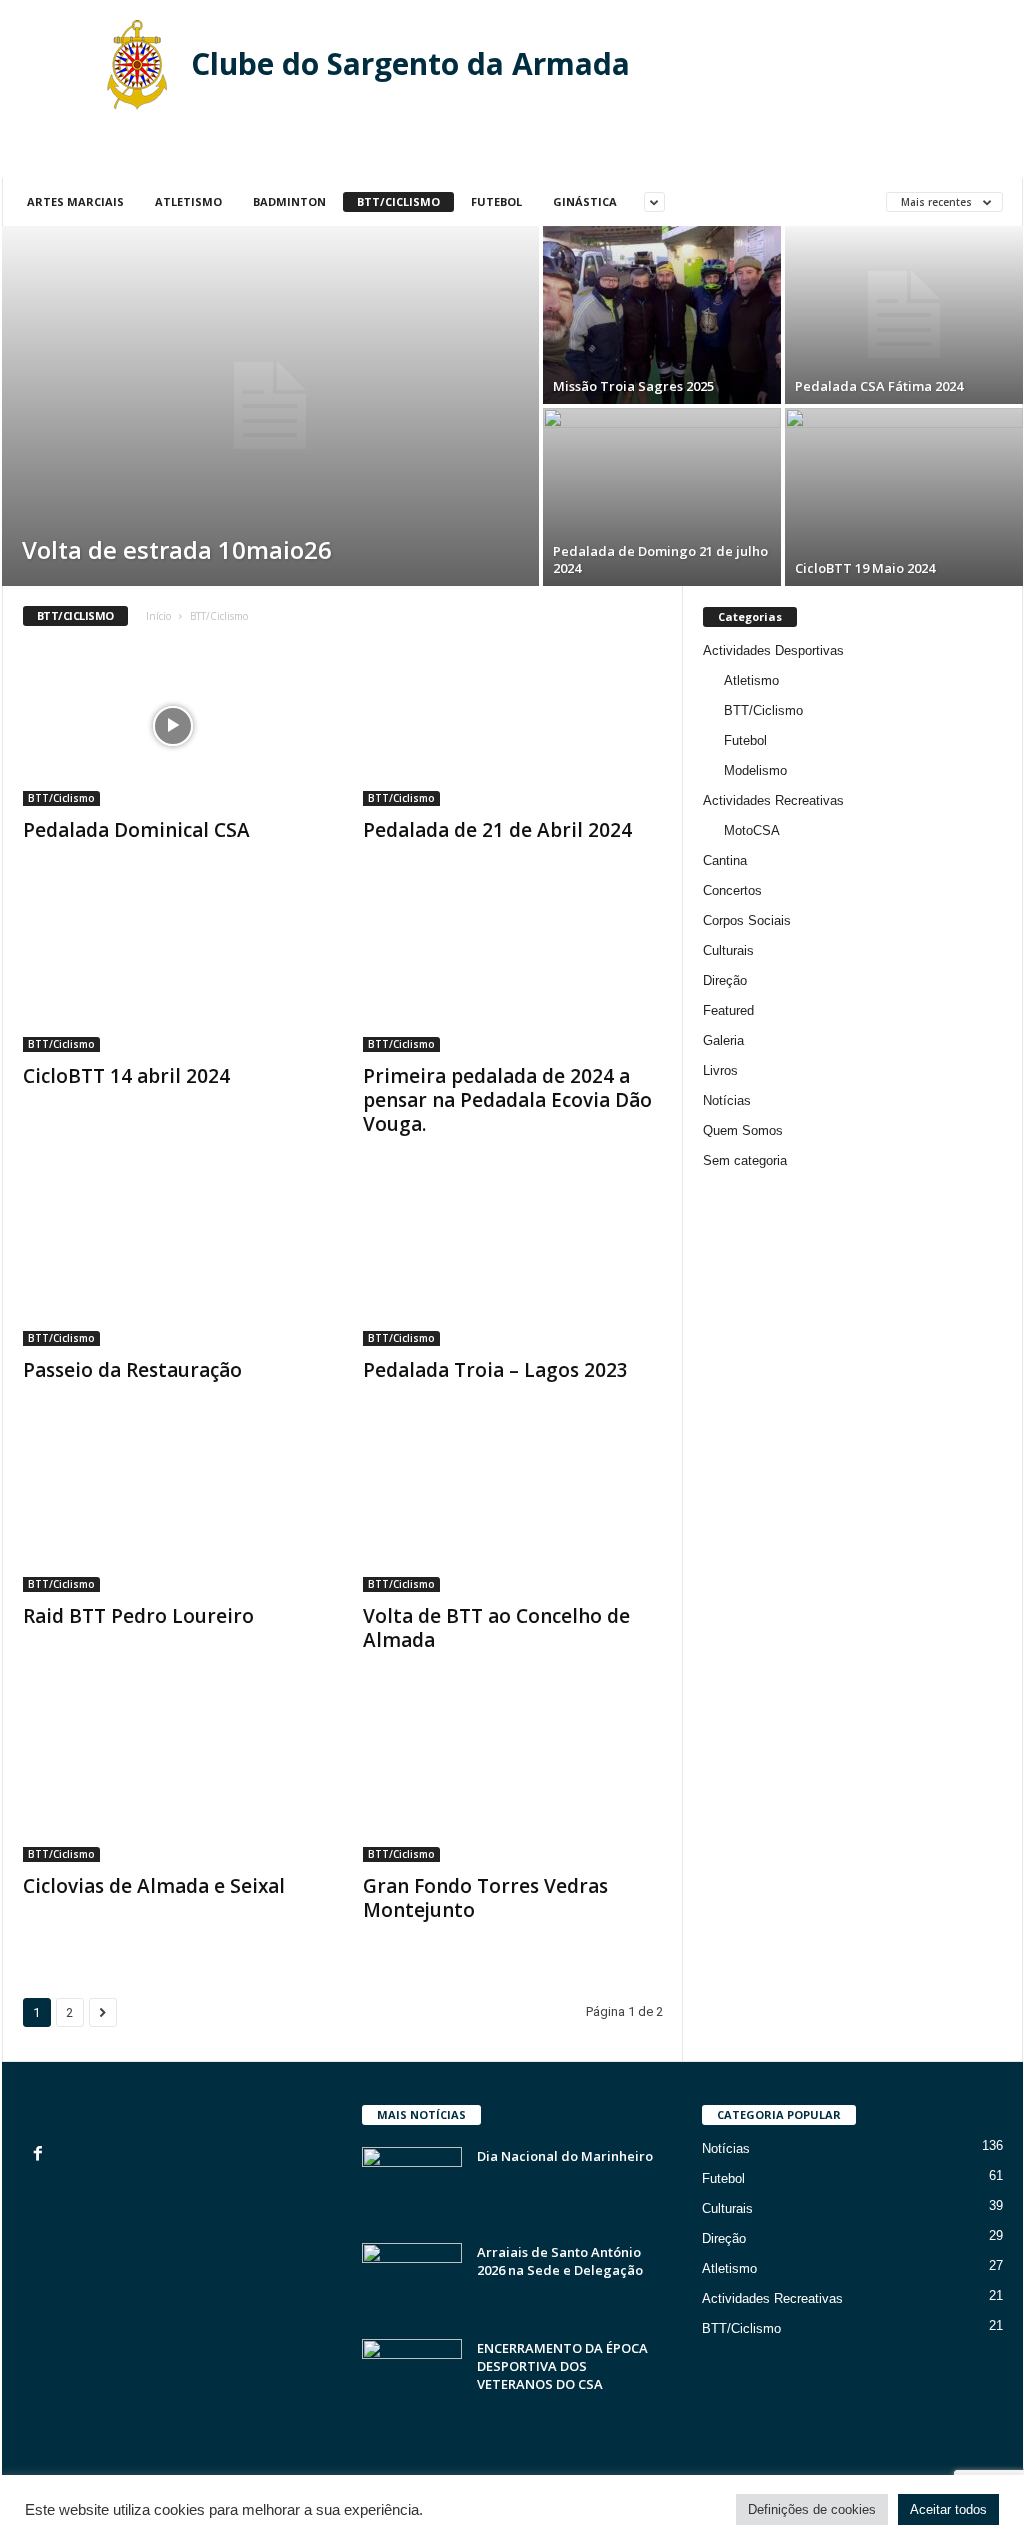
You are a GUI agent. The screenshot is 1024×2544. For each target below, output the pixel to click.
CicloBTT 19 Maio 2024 (865, 568)
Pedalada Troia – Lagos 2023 (495, 1370)
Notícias (727, 1100)
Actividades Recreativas (773, 800)
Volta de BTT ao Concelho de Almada (496, 1628)
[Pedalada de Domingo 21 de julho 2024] (662, 497)
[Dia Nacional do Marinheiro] (412, 2184)
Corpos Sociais (747, 920)
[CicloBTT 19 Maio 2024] (904, 497)
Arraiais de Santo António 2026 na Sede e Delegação (560, 2261)
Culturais (728, 950)
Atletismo (188, 201)
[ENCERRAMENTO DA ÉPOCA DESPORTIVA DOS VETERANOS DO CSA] (412, 2376)
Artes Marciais (75, 201)
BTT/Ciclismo (398, 201)
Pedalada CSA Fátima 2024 (879, 386)
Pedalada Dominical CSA (136, 830)
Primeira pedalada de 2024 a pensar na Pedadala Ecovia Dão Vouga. (507, 1100)
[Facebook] (40, 2155)
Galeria (723, 1040)
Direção (725, 980)
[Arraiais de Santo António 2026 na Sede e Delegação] (412, 2280)
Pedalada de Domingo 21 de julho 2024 (660, 559)
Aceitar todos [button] (948, 2509)
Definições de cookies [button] (812, 2509)
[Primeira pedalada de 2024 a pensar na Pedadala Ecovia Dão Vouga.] (513, 972)
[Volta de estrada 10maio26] (270, 406)
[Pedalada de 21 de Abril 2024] (513, 726)
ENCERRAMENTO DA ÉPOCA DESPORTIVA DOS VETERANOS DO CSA (562, 2366)
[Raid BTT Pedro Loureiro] (173, 1512)
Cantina (725, 860)
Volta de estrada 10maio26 (177, 549)
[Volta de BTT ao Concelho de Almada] (513, 1512)
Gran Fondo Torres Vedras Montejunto (485, 1898)
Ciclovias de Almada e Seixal (154, 1886)
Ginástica (585, 201)
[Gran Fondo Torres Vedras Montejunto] (513, 1782)
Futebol (496, 201)
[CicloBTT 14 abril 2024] (173, 972)
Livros (720, 1070)
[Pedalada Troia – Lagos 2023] (513, 1266)
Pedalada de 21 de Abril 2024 (497, 830)
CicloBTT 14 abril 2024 (126, 1076)
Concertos (732, 890)
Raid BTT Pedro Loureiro (138, 1616)
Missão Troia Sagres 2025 (633, 386)
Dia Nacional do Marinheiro (565, 2156)
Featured (728, 1010)
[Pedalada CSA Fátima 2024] (904, 315)
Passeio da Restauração (132, 1370)
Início (158, 616)
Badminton (289, 201)
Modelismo (755, 770)
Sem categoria (745, 1160)
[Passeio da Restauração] (173, 1266)
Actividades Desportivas (773, 650)
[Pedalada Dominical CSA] (173, 726)
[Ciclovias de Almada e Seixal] (173, 1782)
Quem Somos (743, 1130)
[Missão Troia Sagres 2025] (662, 315)
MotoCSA (752, 830)
